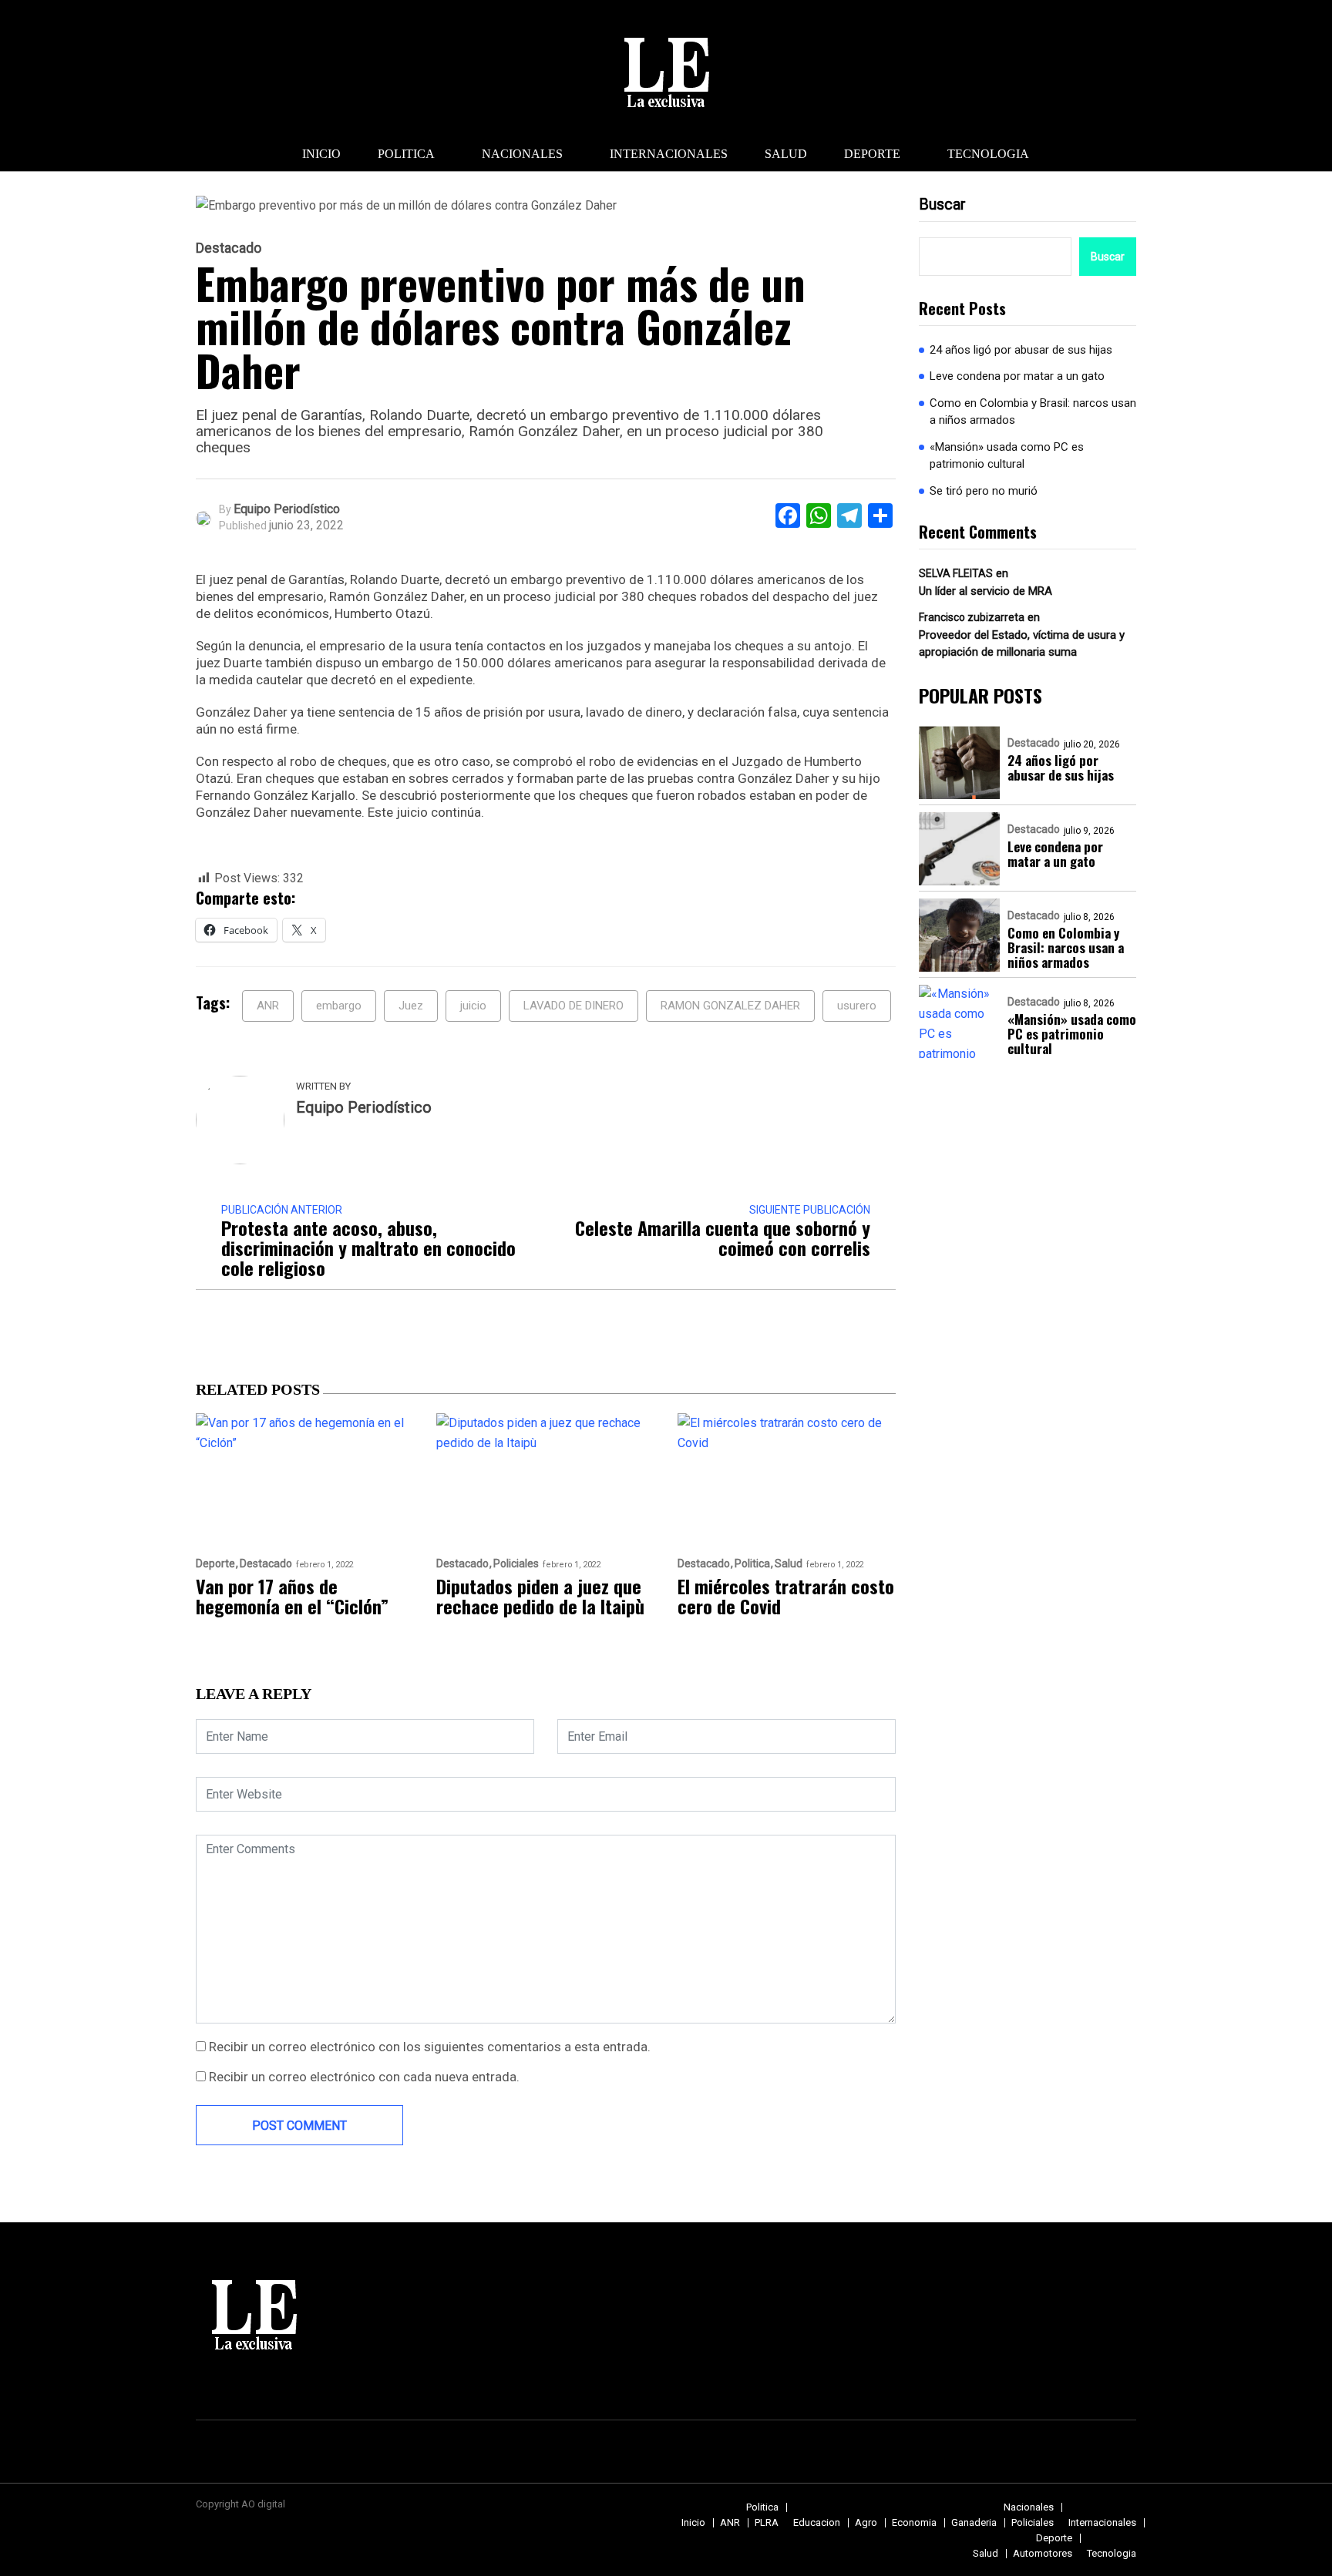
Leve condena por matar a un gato (1017, 377)
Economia (914, 2522)
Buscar (942, 204)
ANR (268, 1006)
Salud (786, 154)
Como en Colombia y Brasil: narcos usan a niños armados (1033, 412)
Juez (411, 1006)
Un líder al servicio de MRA (986, 591)
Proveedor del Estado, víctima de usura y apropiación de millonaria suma (1022, 644)
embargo (339, 1006)
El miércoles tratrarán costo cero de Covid (786, 1596)
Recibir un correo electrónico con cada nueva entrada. (364, 2077)
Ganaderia (974, 2522)
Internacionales (669, 154)
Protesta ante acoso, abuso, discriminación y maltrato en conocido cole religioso (368, 1248)
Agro (866, 2522)
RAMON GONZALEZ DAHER (730, 1006)
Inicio (321, 154)
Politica (406, 154)
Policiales (516, 1564)
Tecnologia (988, 154)
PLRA (767, 2522)
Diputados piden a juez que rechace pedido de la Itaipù (540, 1596)
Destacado (229, 248)
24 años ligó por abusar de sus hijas (1021, 350)
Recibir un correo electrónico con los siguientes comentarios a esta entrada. (430, 2047)
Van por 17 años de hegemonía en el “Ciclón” (292, 1596)
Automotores (1043, 2553)
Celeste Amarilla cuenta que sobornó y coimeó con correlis (723, 1238)
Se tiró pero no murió (984, 491)
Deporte (872, 154)
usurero (857, 1006)
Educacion (817, 2522)
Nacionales (522, 154)
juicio (473, 1006)
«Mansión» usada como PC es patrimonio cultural (1007, 456)
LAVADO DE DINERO (573, 1006)
